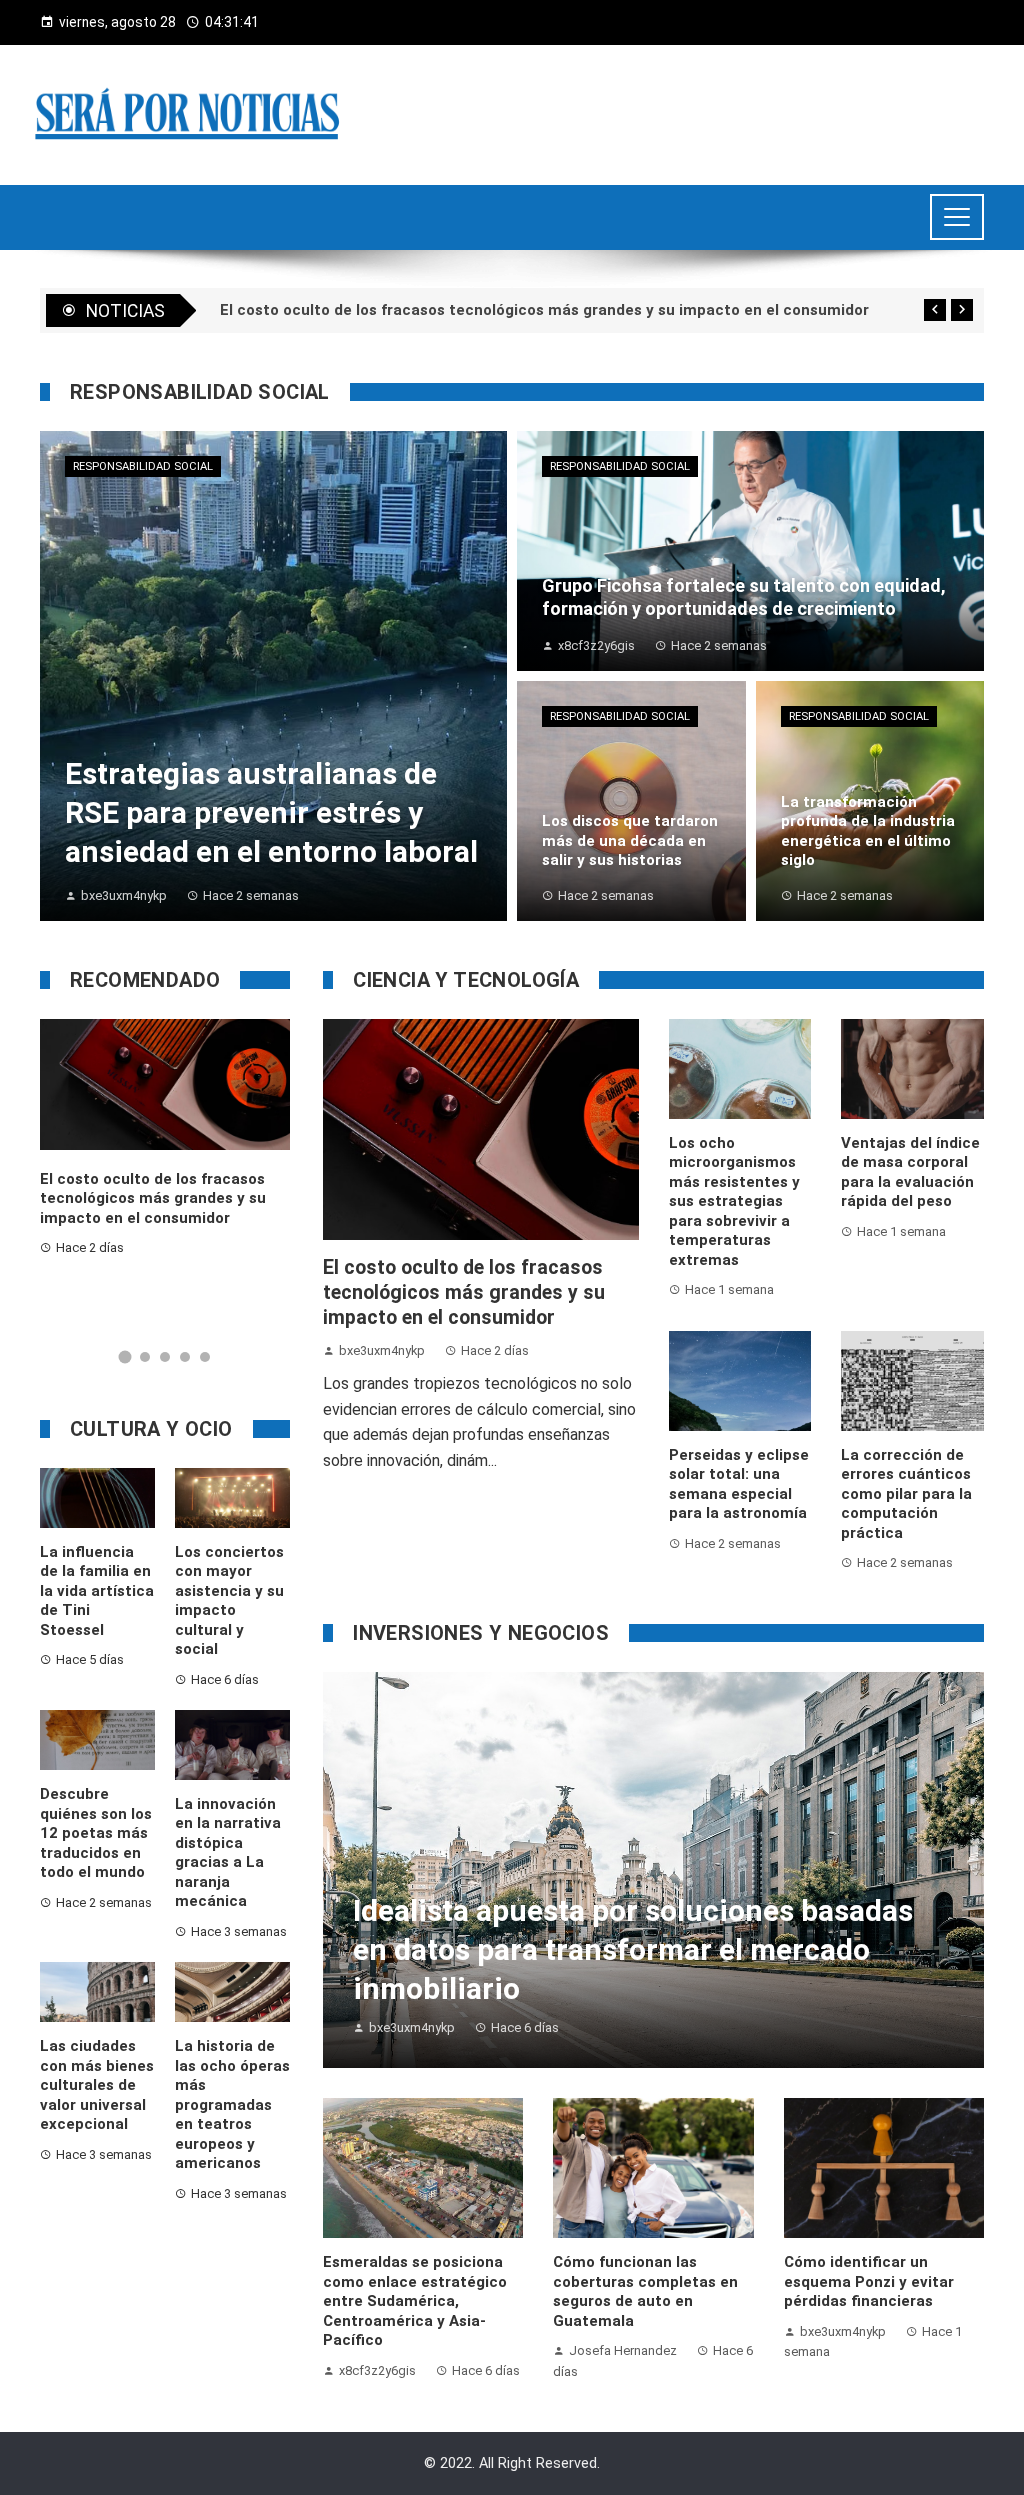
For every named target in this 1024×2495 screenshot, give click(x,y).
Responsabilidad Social (143, 466)
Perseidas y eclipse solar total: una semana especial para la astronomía (739, 1484)
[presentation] (935, 310)
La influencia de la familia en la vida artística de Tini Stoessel (97, 1591)
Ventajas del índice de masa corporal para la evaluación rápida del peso (910, 1172)
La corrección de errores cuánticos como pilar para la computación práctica (906, 1494)
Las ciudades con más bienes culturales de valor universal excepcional (97, 2085)
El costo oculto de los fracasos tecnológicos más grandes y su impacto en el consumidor (464, 1293)
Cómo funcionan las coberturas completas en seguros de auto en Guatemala (645, 2291)
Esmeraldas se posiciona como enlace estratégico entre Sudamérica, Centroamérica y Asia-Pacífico (415, 2301)
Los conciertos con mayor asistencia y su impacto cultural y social (229, 1601)
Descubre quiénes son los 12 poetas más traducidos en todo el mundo (96, 1833)
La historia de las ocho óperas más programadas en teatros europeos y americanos (232, 2104)
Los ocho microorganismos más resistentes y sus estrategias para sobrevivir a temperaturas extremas (734, 1201)
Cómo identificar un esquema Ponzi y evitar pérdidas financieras (869, 2281)
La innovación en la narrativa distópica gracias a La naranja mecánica (228, 1853)
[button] (125, 1357)
